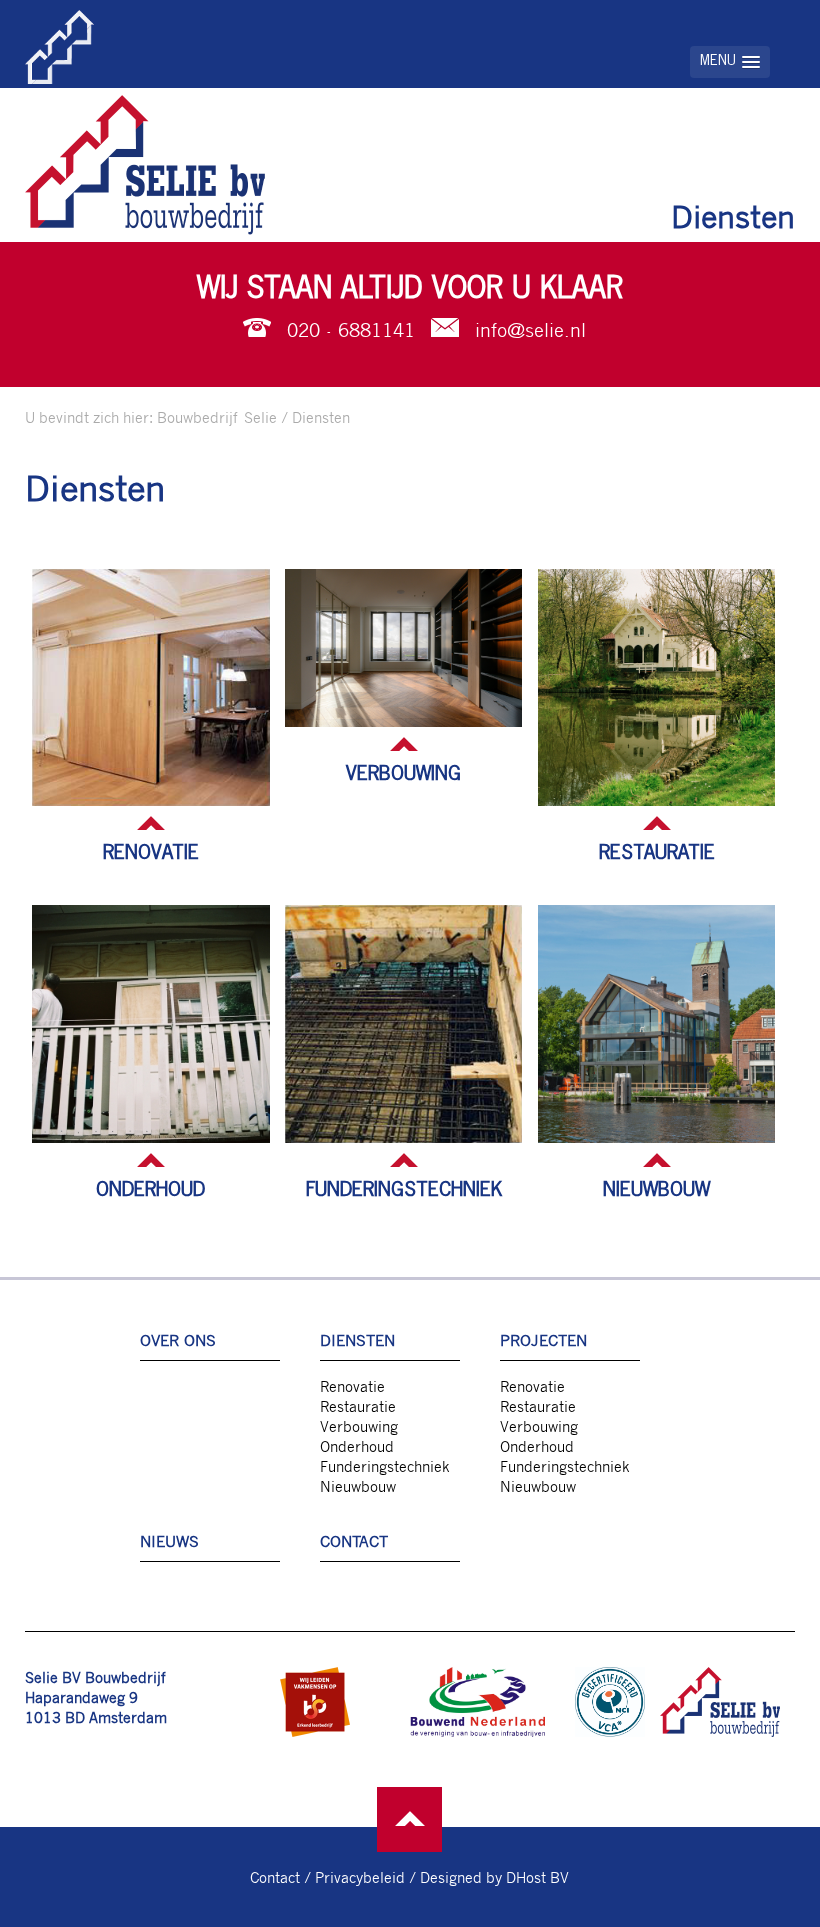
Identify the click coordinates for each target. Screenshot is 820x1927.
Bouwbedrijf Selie (217, 417)
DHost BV (537, 1877)
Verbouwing (403, 774)
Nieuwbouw (656, 1190)
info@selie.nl (530, 329)
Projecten (543, 1340)
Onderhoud (150, 1190)
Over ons (178, 1340)
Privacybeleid (360, 1877)
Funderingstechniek (404, 1190)
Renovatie (151, 853)
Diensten (321, 417)
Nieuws (169, 1541)
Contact (354, 1541)
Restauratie (657, 853)
